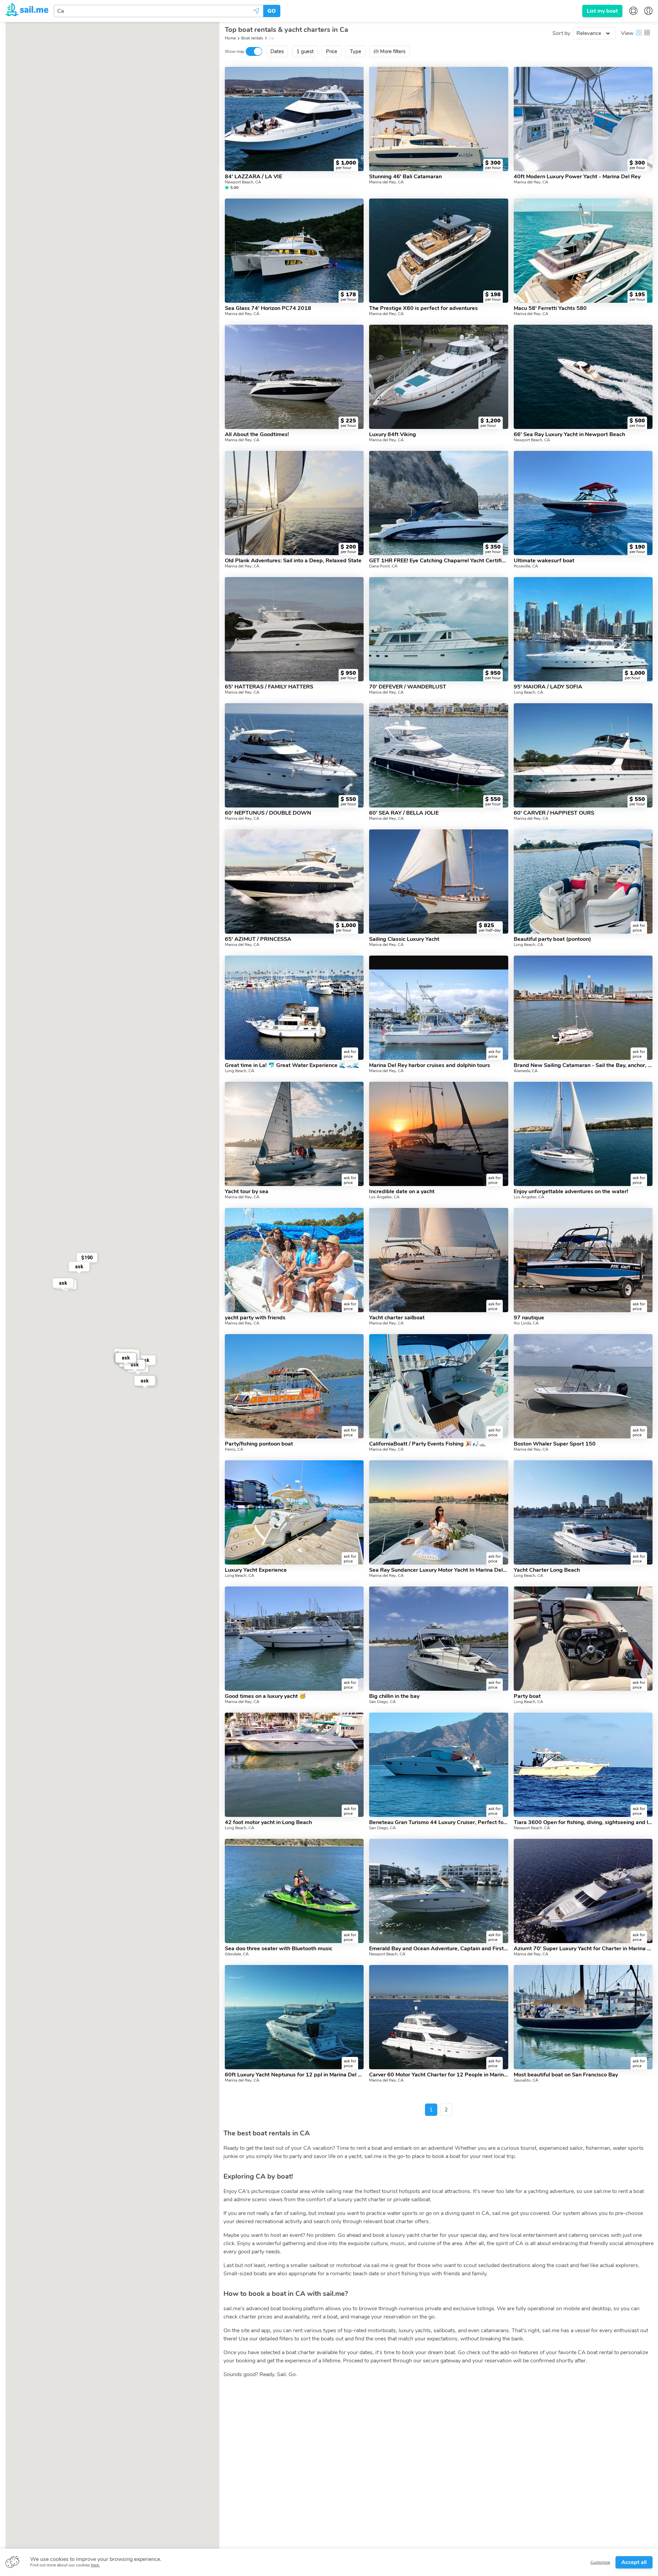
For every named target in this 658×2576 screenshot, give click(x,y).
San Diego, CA (382, 1702)
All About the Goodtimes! (257, 434)
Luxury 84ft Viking (393, 434)
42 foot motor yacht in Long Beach (268, 1822)
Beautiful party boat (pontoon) (552, 939)
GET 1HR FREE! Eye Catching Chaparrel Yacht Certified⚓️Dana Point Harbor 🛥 (438, 561)
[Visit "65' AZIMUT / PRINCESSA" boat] (294, 882)
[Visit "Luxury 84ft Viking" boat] (438, 377)
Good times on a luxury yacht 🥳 (265, 1696)
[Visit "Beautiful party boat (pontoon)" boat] (583, 882)
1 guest (305, 51)
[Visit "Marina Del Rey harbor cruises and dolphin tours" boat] (438, 1008)
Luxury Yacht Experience (256, 1570)
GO (272, 11)
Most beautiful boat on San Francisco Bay (566, 2075)
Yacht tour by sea (247, 1191)
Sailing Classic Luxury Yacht (404, 939)
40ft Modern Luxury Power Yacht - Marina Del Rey (577, 177)
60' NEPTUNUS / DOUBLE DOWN (268, 813)
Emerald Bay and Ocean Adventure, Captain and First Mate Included (438, 1949)
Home (230, 38)
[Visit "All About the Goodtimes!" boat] (294, 377)
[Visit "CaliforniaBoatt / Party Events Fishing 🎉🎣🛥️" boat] (438, 1386)
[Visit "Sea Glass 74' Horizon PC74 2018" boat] (294, 251)
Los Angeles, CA (384, 1197)
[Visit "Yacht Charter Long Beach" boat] (583, 1512)
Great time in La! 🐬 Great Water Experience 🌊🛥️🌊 (292, 1065)
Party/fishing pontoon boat (259, 1444)
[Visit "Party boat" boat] (583, 1639)
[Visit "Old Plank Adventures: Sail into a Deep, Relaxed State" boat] (294, 503)
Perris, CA (234, 1449)
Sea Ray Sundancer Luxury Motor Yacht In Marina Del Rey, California (438, 1570)
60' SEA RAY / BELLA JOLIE (404, 813)
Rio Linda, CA (526, 1323)
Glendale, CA (237, 1954)
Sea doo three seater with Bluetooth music (279, 1949)
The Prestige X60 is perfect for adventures (423, 308)
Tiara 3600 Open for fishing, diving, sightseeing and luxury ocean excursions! (583, 1822)
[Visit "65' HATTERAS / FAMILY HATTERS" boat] (294, 629)
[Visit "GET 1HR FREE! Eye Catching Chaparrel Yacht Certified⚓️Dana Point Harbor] (438, 503)
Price (332, 51)
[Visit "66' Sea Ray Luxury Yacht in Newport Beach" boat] (583, 377)
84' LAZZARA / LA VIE (253, 177)
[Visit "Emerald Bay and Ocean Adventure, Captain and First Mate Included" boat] (438, 1891)
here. (95, 2565)
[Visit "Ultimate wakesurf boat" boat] (583, 503)
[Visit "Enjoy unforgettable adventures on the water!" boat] (583, 1134)
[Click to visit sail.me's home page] (27, 11)
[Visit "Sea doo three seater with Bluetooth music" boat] (294, 1891)
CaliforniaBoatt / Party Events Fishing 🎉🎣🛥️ (427, 1444)
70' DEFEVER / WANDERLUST (408, 687)
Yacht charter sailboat (397, 1318)
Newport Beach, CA (243, 182)
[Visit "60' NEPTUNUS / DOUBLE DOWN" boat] (294, 755)
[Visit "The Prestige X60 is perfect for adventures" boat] (438, 251)
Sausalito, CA (526, 2080)
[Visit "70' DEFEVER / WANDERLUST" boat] (438, 629)
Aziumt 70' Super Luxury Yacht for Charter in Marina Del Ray (583, 1949)
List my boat (602, 11)
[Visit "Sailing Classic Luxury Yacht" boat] (438, 882)
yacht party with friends (255, 1318)
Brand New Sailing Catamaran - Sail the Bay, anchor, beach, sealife (583, 1065)
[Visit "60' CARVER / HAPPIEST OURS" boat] (583, 755)
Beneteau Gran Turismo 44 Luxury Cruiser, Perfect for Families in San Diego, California (438, 1822)
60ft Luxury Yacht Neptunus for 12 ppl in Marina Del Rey (294, 2075)
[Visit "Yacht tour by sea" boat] (294, 1134)
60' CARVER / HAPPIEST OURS (554, 813)
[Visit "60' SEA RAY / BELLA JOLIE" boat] (438, 755)
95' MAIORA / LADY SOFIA (548, 687)
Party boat (527, 1696)
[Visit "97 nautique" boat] (583, 1260)
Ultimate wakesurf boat (544, 561)
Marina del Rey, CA (386, 182)
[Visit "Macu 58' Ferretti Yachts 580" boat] (583, 251)
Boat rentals (252, 38)
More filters (393, 51)
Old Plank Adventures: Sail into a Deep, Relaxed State (293, 561)
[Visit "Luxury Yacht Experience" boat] (294, 1512)
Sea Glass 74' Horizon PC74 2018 (268, 308)
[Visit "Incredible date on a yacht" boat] (438, 1134)
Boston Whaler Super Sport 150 (555, 1444)
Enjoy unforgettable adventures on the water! (571, 1191)
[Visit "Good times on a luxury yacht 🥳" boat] (294, 1639)
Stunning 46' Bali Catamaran (405, 177)
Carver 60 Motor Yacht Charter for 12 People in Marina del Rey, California (438, 2075)
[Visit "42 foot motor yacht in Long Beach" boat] (294, 1765)
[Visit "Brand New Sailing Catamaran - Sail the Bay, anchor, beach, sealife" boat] (583, 1008)
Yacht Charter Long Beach (547, 1570)
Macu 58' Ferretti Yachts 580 (550, 308)
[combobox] (159, 11)
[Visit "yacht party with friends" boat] (294, 1260)
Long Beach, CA (528, 692)
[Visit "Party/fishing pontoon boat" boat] (294, 1386)
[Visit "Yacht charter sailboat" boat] (438, 1260)
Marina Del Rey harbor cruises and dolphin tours (430, 1065)
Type (356, 51)
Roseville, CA (526, 566)
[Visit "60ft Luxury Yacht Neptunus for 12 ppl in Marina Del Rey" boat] (294, 2017)
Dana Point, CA (383, 566)
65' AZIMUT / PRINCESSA (258, 939)
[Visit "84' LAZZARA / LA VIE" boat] (294, 119)
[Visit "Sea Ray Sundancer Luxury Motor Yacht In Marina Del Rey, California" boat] (438, 1512)
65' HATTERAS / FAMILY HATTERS (269, 687)
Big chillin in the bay (394, 1696)
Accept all (634, 2562)
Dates (277, 51)
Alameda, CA (526, 1071)
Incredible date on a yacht (402, 1191)
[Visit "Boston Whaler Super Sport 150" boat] (583, 1386)
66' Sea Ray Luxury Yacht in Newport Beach (569, 434)
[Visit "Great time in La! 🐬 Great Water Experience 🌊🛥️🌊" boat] (294, 1008)
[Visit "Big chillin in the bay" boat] (438, 1639)
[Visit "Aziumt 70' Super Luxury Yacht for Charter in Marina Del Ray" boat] (583, 1891)
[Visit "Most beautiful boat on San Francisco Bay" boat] (583, 2017)
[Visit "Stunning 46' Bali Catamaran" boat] (438, 119)
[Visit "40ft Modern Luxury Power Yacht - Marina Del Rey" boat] (583, 119)
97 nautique (529, 1318)
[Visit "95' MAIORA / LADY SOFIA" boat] (583, 629)
